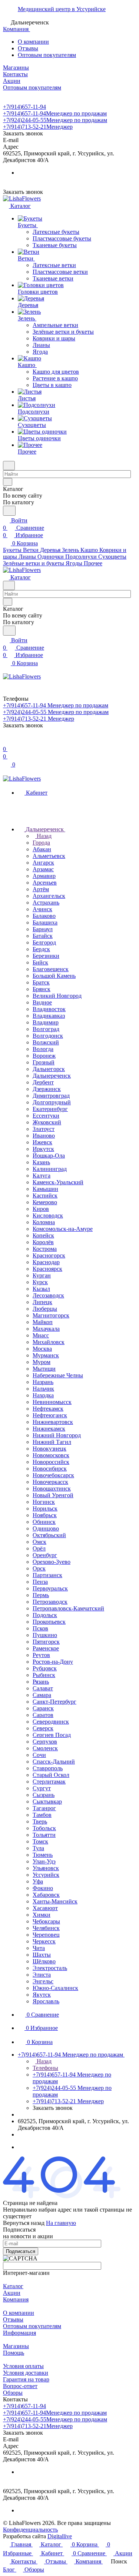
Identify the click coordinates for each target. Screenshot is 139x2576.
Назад (43, 836)
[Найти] (9, 511)
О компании (33, 42)
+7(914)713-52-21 (38, 127)
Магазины (16, 2346)
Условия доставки (26, 2373)
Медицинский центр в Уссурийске (62, 9)
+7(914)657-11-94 (24, 107)
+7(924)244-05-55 (55, 120)
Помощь (14, 2353)
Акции (12, 2293)
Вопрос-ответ (20, 2386)
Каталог (13, 2286)
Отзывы (28, 48)
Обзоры (13, 2393)
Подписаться (21, 2251)
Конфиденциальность (30, 2530)
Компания (16, 2299)
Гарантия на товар (26, 2379)
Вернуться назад (24, 2223)
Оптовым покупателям (47, 55)
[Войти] (6, 742)
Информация (19, 2333)
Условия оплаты (23, 2366)
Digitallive (60, 2536)
